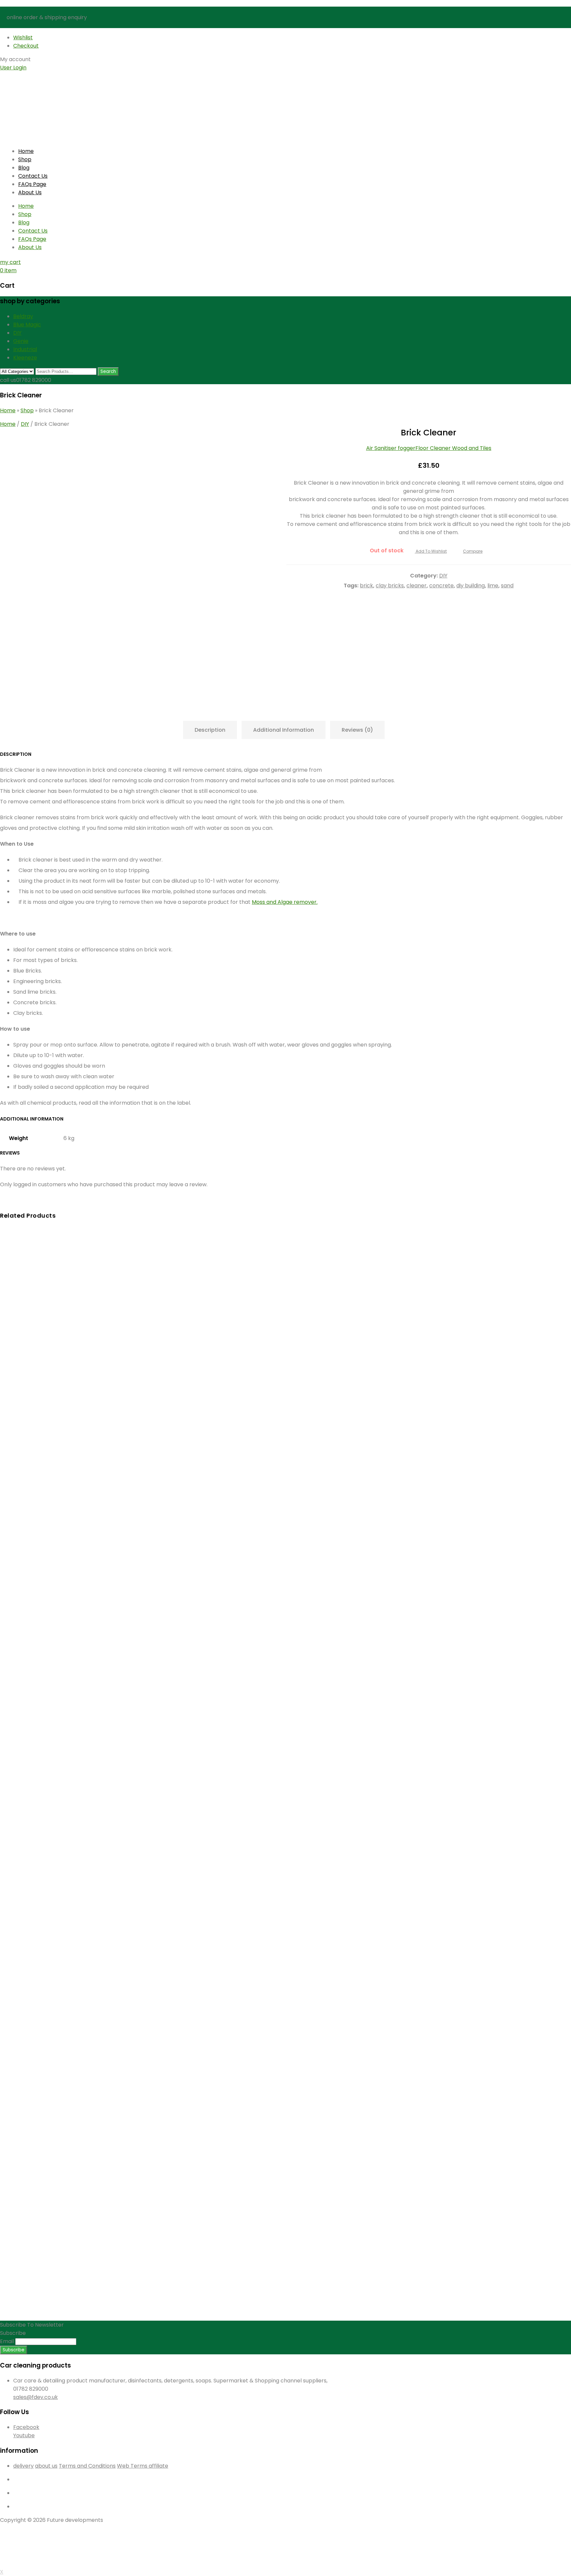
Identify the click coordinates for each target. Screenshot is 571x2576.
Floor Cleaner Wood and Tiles (453, 448)
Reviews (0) (357, 730)
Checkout (26, 46)
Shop (25, 159)
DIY (17, 333)
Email (7, 2341)
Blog (24, 168)
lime (493, 586)
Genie (21, 341)
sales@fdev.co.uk (36, 2397)
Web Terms (133, 2466)
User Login (13, 68)
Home (26, 151)
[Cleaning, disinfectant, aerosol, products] (41, 102)
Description (210, 730)
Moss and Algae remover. (285, 902)
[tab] (212, 730)
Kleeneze (25, 358)
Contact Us (33, 176)
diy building (471, 586)
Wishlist (23, 37)
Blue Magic (27, 325)
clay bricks (390, 586)
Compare (473, 551)
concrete (441, 586)
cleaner (417, 586)
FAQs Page (32, 184)
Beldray (23, 316)
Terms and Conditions (87, 2466)
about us (46, 2466)
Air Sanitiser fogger (391, 448)
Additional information (284, 730)
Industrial (25, 349)
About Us (30, 192)
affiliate (158, 2466)
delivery (23, 2466)
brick (366, 586)
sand (507, 586)
